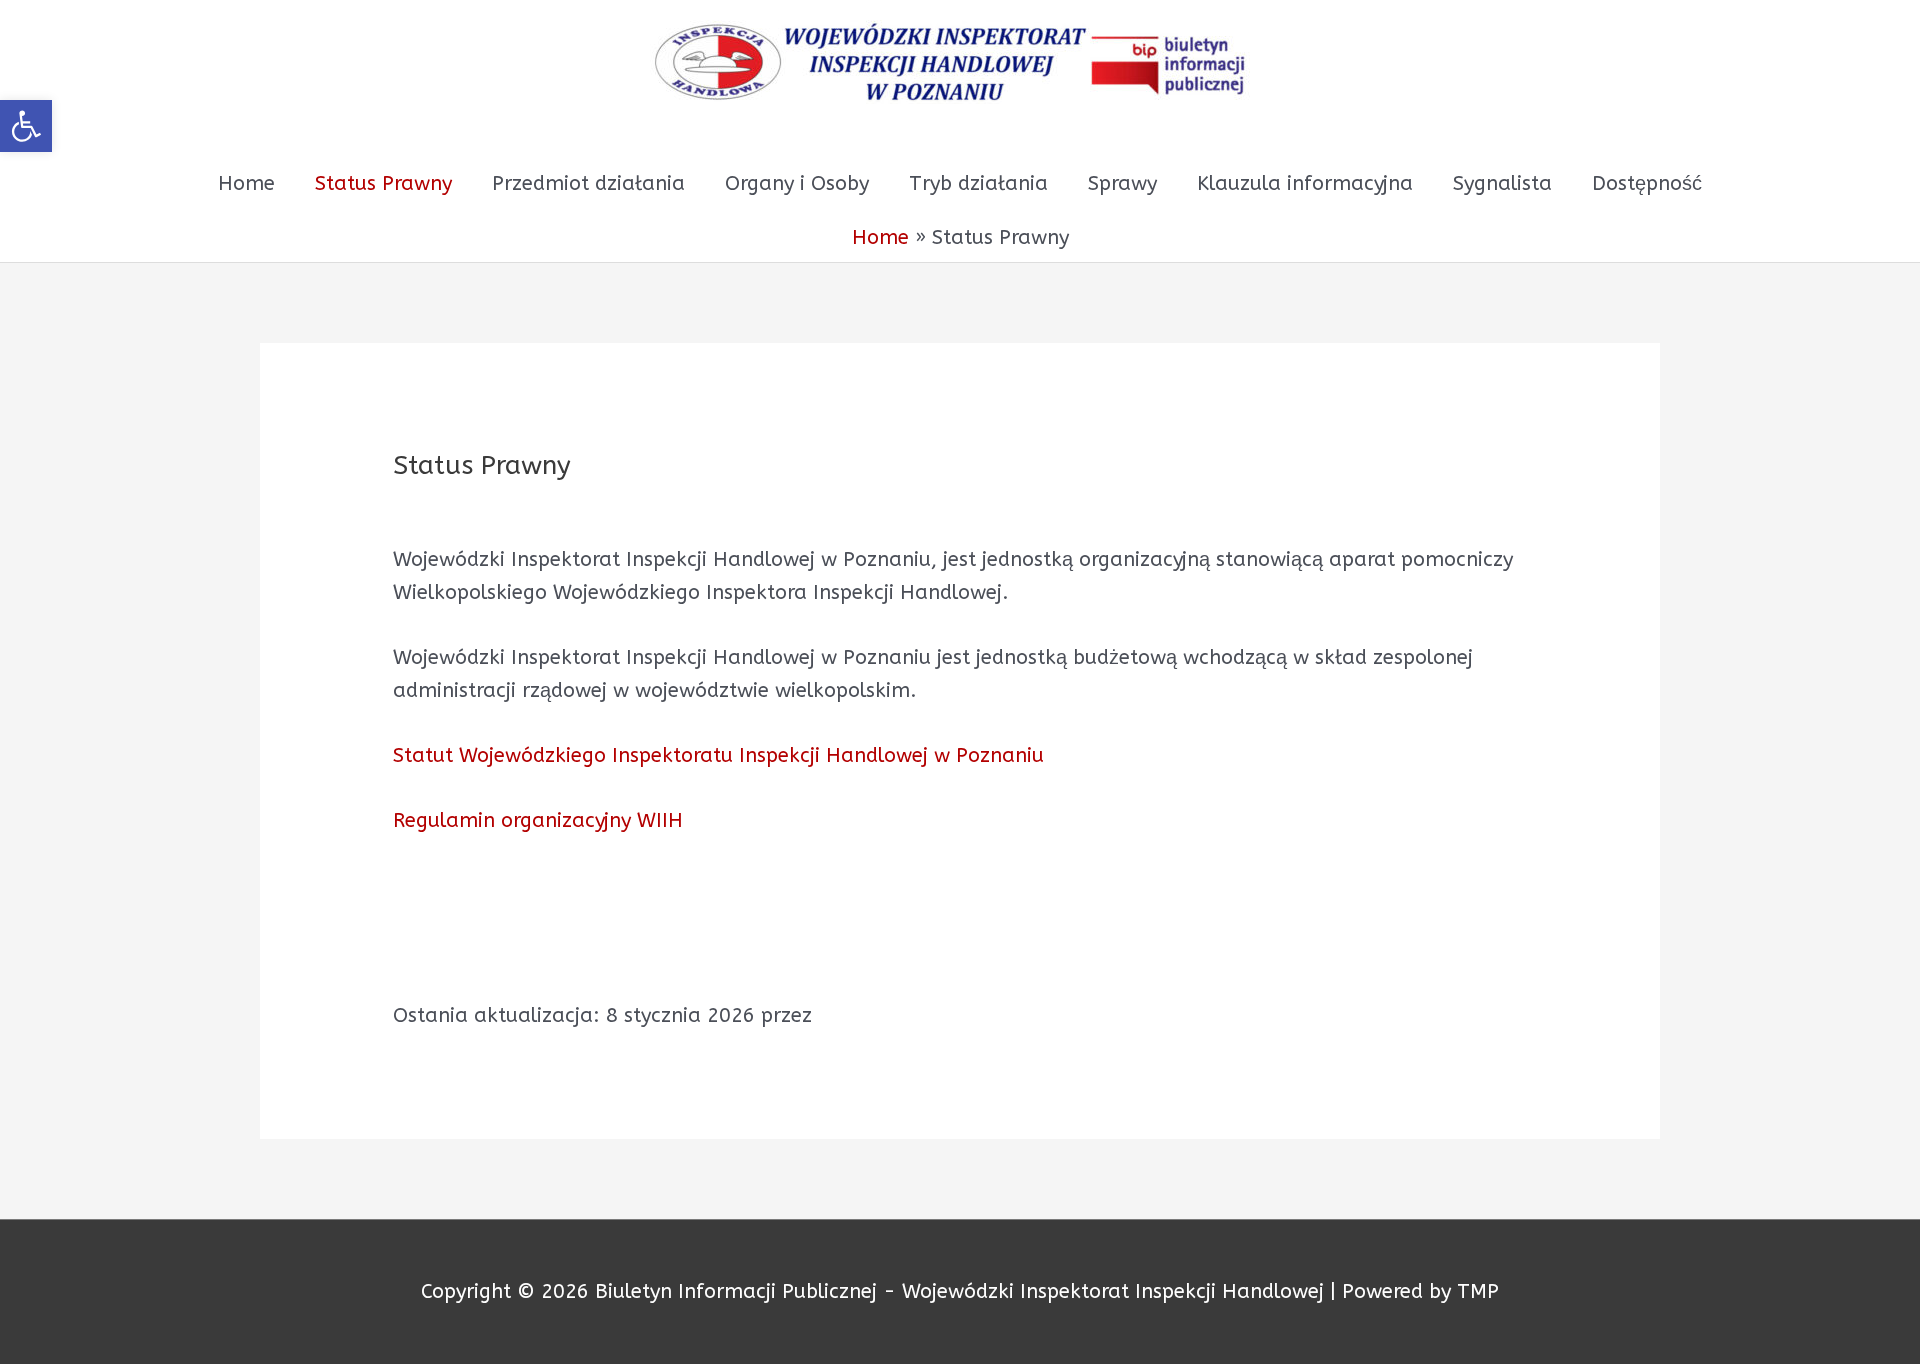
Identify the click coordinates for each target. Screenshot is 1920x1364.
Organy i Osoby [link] (797, 183)
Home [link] (246, 183)
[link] (26, 126)
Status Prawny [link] (383, 183)
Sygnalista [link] (1502, 183)
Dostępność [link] (1647, 183)
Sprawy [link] (1122, 183)
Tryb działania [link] (978, 183)
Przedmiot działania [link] (588, 183)
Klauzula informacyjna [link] (1305, 183)
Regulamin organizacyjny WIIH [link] (538, 820)
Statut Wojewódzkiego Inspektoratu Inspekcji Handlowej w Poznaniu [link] (718, 755)
